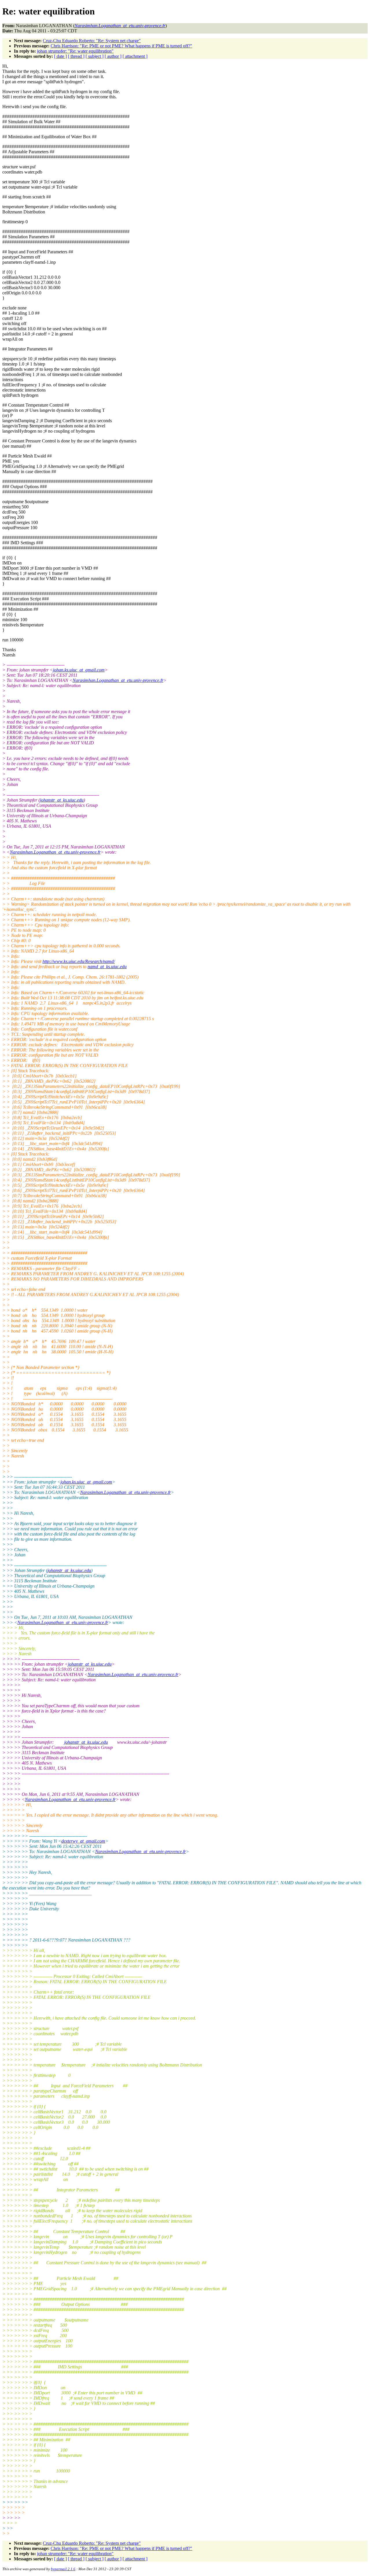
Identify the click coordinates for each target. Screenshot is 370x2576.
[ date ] (60, 56)
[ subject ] (95, 56)
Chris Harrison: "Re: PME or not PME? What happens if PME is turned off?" (121, 46)
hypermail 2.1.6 (63, 2569)
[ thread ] (76, 56)
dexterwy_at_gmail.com (83, 1841)
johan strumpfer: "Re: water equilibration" (75, 51)
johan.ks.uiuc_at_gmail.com (79, 670)
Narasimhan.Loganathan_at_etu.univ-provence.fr (118, 680)
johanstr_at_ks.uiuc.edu (62, 800)
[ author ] (113, 56)
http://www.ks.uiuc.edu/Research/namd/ (79, 961)
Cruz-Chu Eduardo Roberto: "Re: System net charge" (92, 41)
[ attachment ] (135, 56)
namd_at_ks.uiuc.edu (107, 967)
